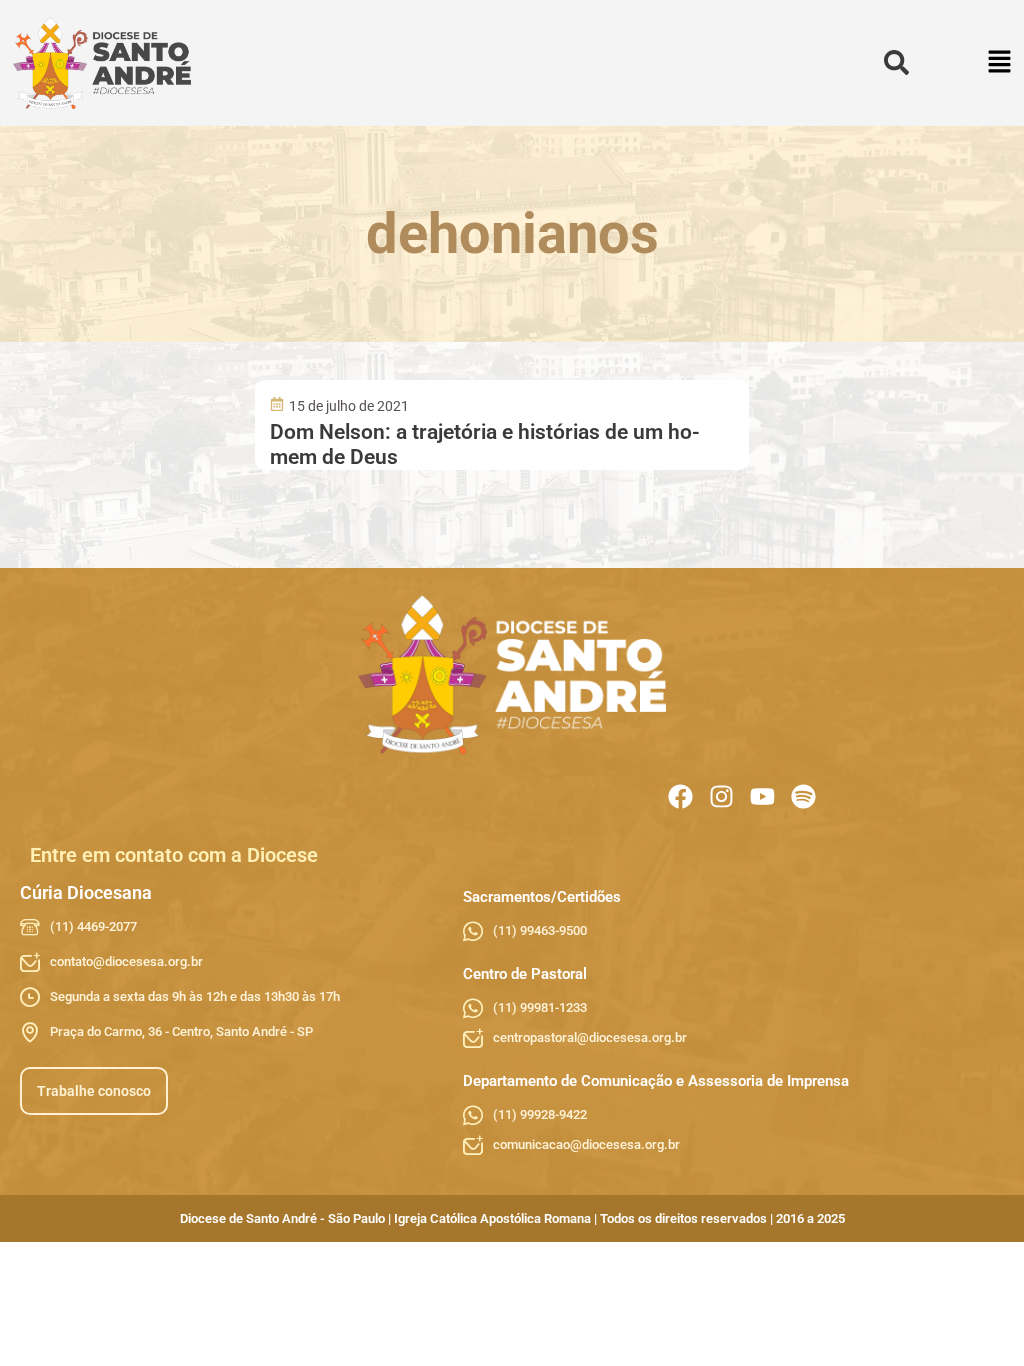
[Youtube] (762, 796)
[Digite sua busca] (896, 63)
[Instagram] (721, 796)
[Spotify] (803, 796)
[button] (1000, 63)
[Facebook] (680, 796)
